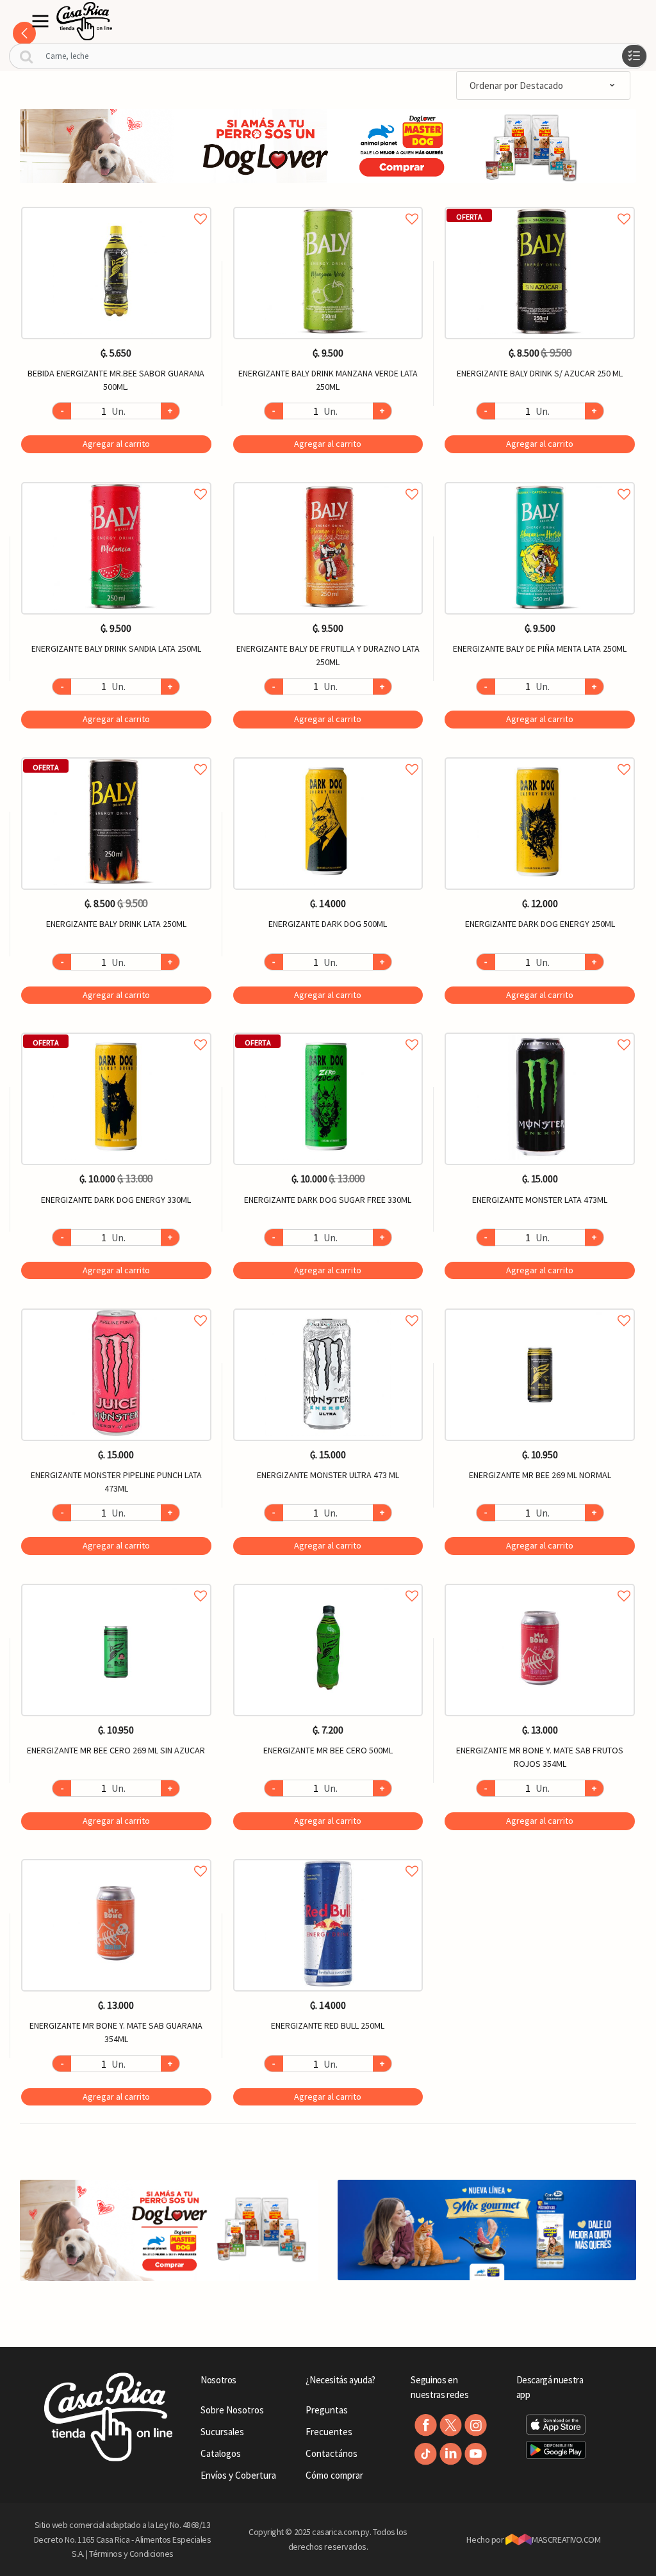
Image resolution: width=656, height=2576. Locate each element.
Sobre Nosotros (232, 2410)
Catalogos (221, 2453)
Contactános (332, 2453)
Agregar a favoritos (116, 205)
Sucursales (222, 2432)
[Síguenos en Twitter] (451, 2425)
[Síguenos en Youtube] (476, 2454)
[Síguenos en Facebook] (426, 2425)
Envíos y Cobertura (238, 2475)
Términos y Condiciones (131, 2554)
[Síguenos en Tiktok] (426, 2454)
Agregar (116, 444)
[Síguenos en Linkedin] (451, 2454)
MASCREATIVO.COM (566, 2540)
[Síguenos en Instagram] (476, 2425)
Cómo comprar (334, 2475)
